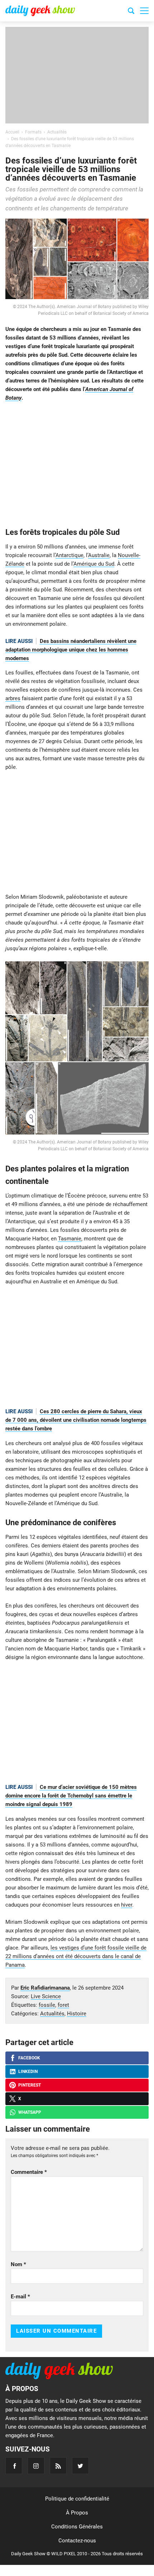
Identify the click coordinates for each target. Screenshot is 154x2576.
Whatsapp (30, 2112)
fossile (47, 2005)
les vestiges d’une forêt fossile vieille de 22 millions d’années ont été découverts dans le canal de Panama (76, 1956)
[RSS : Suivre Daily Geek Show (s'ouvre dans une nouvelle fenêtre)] (58, 2466)
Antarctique (69, 555)
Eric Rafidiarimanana (45, 1988)
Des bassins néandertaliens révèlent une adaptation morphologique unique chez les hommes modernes (71, 650)
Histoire (77, 2014)
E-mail (20, 2297)
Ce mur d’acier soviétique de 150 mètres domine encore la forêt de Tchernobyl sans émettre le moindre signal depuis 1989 (71, 1796)
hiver (127, 1905)
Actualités (52, 2014)
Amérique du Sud (94, 564)
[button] (144, 11)
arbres (13, 698)
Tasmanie (70, 1239)
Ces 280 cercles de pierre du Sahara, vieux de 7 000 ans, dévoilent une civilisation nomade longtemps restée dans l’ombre (76, 1420)
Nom (18, 2264)
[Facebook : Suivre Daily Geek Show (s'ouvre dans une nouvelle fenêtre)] (14, 2466)
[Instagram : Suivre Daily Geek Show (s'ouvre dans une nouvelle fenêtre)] (36, 2466)
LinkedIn (28, 2072)
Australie (99, 555)
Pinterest (30, 2085)
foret (63, 2005)
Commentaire (29, 2172)
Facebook (29, 2058)
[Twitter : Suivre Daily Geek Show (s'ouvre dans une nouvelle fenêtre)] (80, 2466)
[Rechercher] (131, 12)
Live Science (46, 1996)
